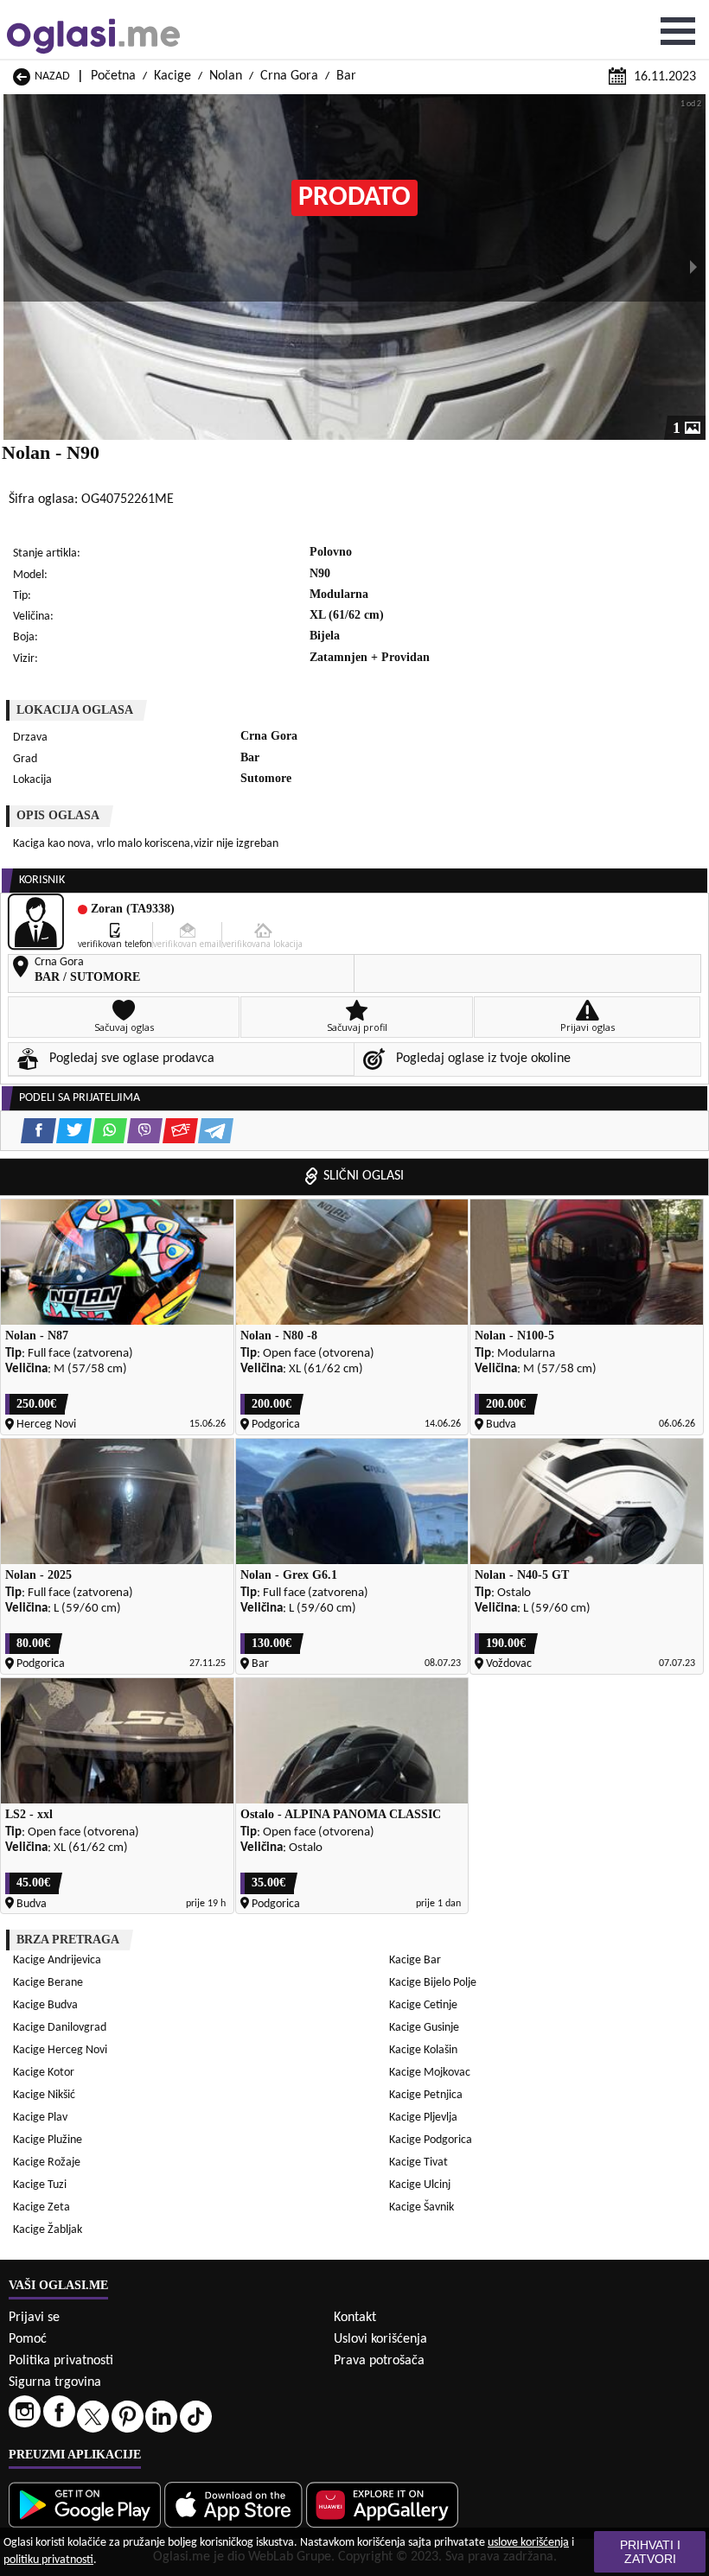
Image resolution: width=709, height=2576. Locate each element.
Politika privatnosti (61, 2361)
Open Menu (678, 31)
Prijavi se (34, 2318)
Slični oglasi (364, 1176)
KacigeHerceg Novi (60, 2050)
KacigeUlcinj (420, 2185)
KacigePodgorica (431, 2140)
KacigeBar (415, 1960)
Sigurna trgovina (55, 2382)
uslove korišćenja (528, 2543)
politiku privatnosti (48, 2560)
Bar (346, 76)
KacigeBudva (45, 2005)
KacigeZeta (42, 2207)
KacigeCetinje (423, 2005)
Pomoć (28, 2339)
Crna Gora (289, 76)
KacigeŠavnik (422, 2207)
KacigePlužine (48, 2140)
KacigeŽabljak (48, 2230)
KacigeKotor (44, 2073)
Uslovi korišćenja (380, 2339)
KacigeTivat (418, 2163)
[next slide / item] (693, 267)
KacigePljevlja (423, 2118)
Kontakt (355, 2318)
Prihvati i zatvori (650, 2552)
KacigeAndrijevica (57, 1960)
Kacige (172, 76)
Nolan (226, 76)
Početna (113, 76)
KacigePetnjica (426, 2095)
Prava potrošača (379, 2361)
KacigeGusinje (424, 2028)
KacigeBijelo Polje (433, 1983)
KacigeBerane (48, 1983)
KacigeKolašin (423, 2050)
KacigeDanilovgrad (60, 2028)
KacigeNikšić (44, 2095)
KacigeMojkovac (430, 2073)
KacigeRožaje (47, 2163)
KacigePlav (40, 2118)
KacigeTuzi (40, 2185)
